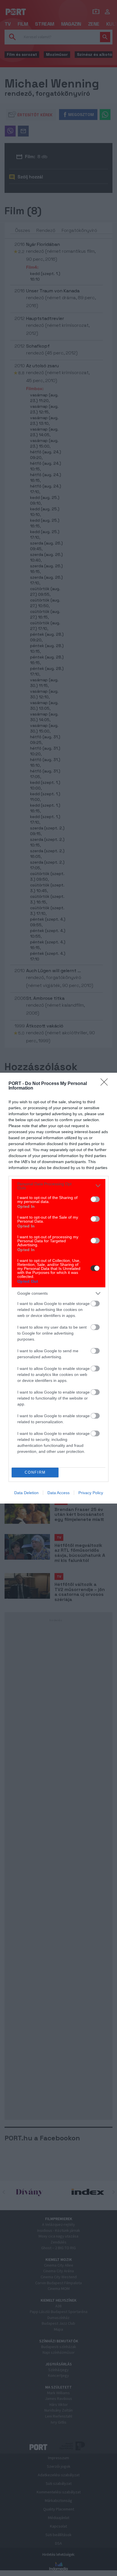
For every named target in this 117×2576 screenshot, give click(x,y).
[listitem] (58, 1186)
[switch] (95, 1199)
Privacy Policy (91, 1493)
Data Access (58, 1493)
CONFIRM (35, 1472)
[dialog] (58, 1288)
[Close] (106, 1084)
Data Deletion (26, 1493)
